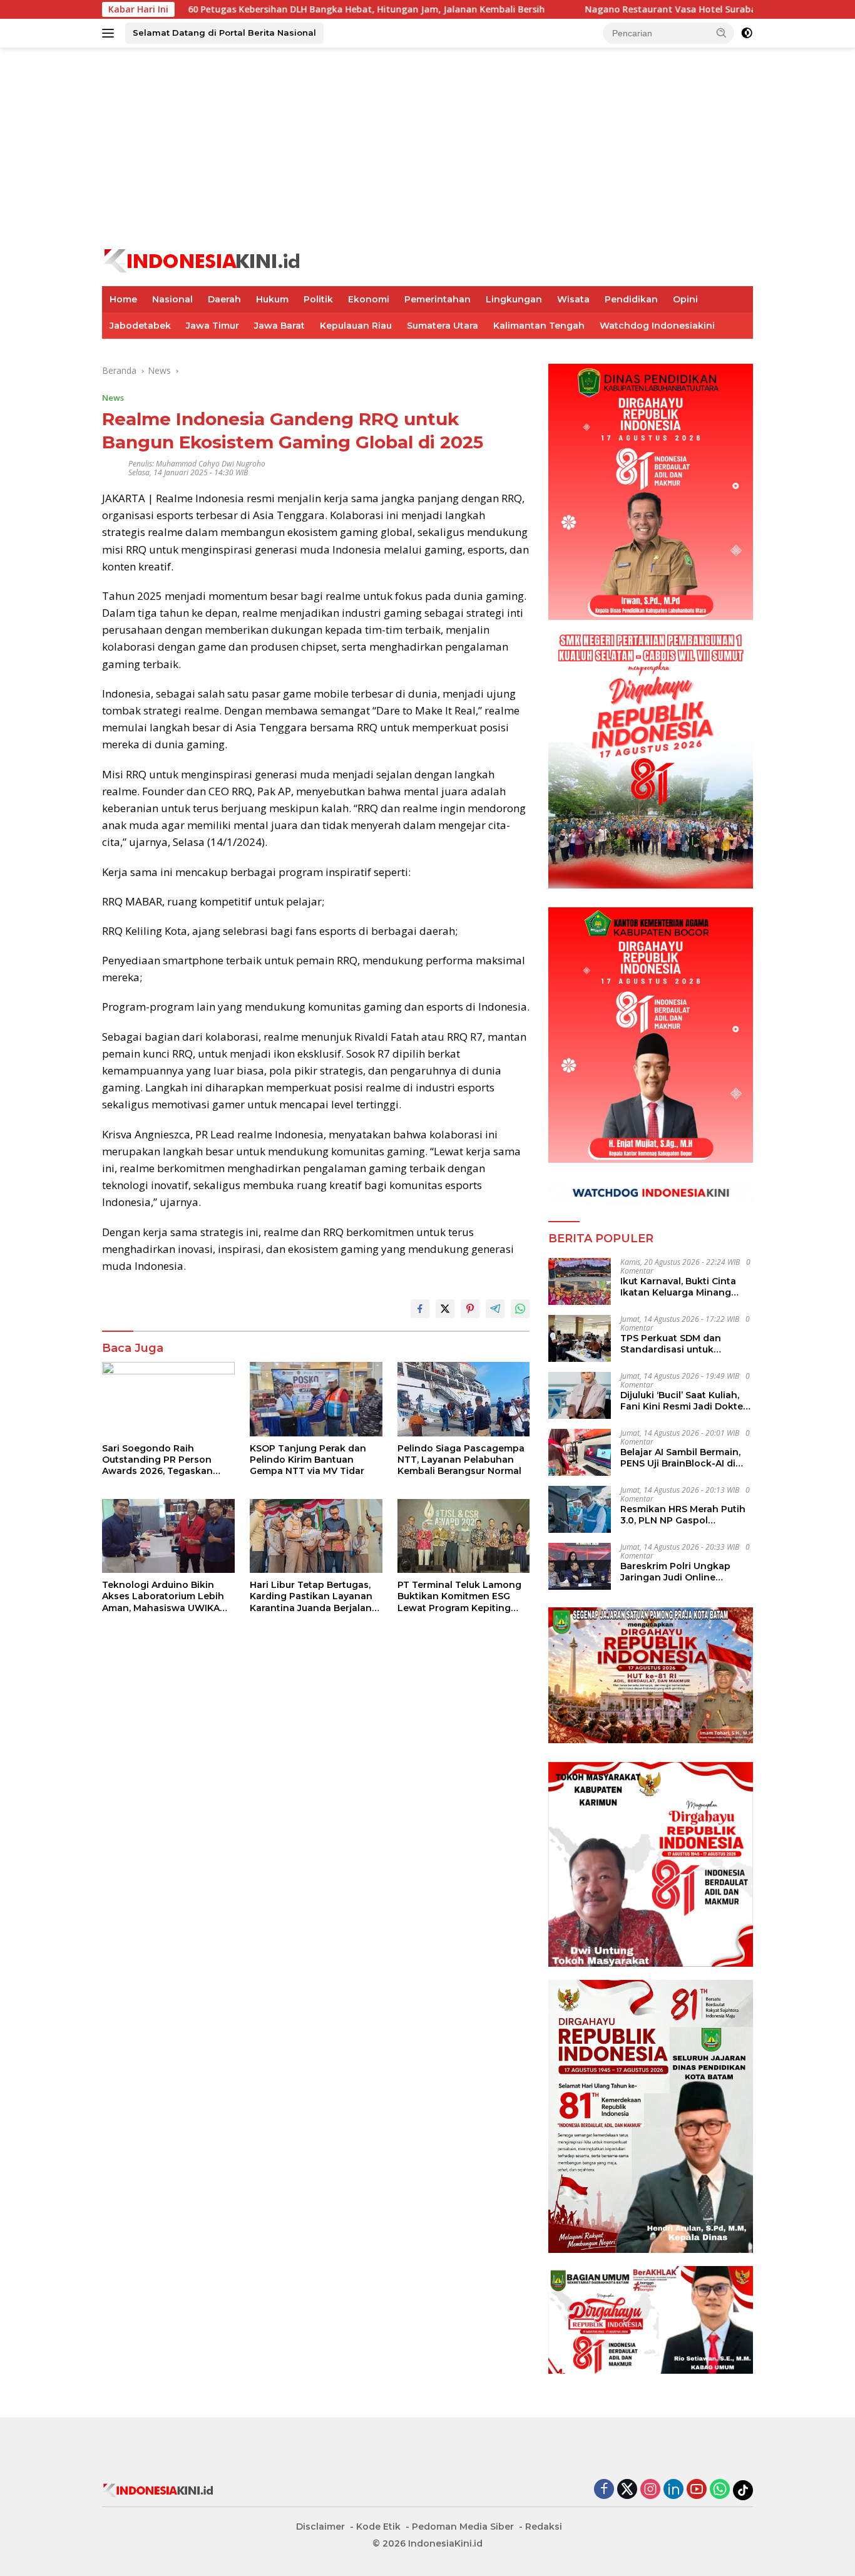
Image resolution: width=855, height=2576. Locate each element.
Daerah (224, 299)
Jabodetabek (140, 326)
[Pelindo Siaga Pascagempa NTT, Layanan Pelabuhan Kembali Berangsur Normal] (464, 1399)
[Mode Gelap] (747, 33)
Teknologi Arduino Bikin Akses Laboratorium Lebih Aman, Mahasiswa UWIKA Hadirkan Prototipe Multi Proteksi (163, 1596)
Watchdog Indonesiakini (657, 326)
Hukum (272, 299)
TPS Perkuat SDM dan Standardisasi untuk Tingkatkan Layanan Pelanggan (671, 1344)
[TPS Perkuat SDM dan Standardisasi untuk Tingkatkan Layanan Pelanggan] (580, 1338)
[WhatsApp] (720, 2490)
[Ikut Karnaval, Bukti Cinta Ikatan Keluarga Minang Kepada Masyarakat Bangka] (580, 1281)
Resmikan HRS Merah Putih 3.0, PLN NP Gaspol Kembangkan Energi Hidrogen (683, 1515)
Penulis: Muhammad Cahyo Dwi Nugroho (197, 464)
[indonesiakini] (203, 260)
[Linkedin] (673, 2490)
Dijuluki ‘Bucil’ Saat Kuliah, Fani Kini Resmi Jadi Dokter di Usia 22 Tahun (683, 1401)
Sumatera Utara (443, 326)
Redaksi (544, 2527)
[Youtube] (697, 2490)
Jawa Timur (212, 326)
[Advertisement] (427, 148)
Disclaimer (320, 2527)
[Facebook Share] (420, 1309)
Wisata (573, 299)
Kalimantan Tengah (539, 326)
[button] (722, 33)
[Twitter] (627, 2490)
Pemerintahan (438, 299)
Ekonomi (369, 299)
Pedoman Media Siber (463, 2527)
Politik (318, 299)
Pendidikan (631, 299)
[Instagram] (650, 2490)
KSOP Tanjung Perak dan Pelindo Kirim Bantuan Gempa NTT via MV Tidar (308, 1460)
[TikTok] (743, 2490)
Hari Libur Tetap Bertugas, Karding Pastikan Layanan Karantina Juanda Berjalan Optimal (311, 1596)
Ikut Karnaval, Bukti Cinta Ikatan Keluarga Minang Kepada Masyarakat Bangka (685, 1287)
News (113, 398)
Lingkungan (514, 299)
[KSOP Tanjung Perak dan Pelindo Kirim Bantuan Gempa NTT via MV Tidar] (316, 1399)
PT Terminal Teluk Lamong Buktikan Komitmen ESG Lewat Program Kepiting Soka (459, 1596)
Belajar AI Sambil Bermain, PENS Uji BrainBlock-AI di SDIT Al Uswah (680, 1458)
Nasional (172, 299)
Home (123, 299)
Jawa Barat (279, 326)
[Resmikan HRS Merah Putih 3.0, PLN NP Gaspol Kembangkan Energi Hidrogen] (580, 1509)
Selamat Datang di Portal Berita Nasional (224, 33)
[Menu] (110, 33)
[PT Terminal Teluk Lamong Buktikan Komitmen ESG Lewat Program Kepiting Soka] (464, 1536)
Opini (685, 299)
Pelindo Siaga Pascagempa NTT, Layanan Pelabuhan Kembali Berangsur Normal (461, 1460)
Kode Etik (378, 2527)
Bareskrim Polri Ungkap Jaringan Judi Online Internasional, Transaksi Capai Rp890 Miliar (676, 1572)
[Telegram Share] (495, 1309)
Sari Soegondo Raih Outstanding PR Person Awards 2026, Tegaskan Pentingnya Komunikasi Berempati (157, 1460)
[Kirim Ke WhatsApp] (520, 1309)
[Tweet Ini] (445, 1309)
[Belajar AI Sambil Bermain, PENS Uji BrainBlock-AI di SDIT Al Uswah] (580, 1452)
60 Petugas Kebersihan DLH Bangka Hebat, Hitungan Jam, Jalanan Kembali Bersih (282, 9)
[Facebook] (604, 2490)
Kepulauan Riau (356, 326)
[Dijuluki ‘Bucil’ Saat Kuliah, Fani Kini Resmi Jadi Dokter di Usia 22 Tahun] (580, 1395)
